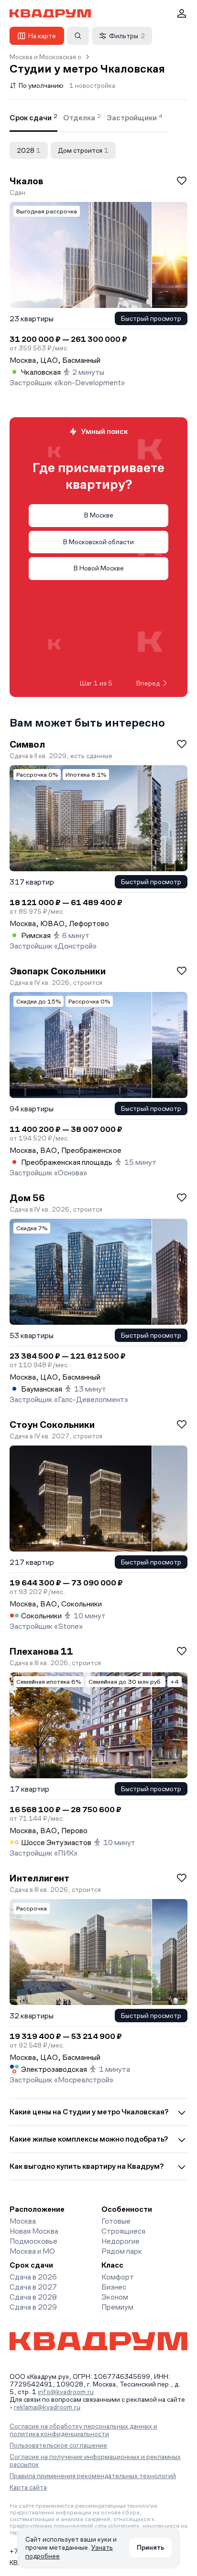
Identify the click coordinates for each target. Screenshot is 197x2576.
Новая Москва (34, 2231)
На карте (42, 36)
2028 (29, 150)
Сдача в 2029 (33, 2307)
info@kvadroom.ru (66, 2392)
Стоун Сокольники (52, 1425)
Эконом (115, 2297)
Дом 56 (27, 1198)
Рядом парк (122, 2251)
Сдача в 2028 (33, 2297)
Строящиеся (123, 2231)
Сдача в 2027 (33, 2287)
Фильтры (127, 36)
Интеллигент (39, 1878)
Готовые (116, 2221)
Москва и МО (32, 2251)
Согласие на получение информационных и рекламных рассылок (95, 2460)
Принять (150, 2547)
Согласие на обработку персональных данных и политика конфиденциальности (83, 2430)
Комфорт (118, 2277)
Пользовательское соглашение (58, 2445)
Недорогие (120, 2241)
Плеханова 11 (41, 1651)
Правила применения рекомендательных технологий (93, 2476)
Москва (23, 2221)
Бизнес (114, 2287)
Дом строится (83, 150)
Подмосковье (33, 2241)
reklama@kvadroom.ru (47, 2407)
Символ (27, 744)
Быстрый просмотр (151, 318)
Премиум (117, 2307)
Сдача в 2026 (33, 2277)
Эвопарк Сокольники (58, 971)
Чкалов (26, 181)
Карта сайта (28, 2487)
